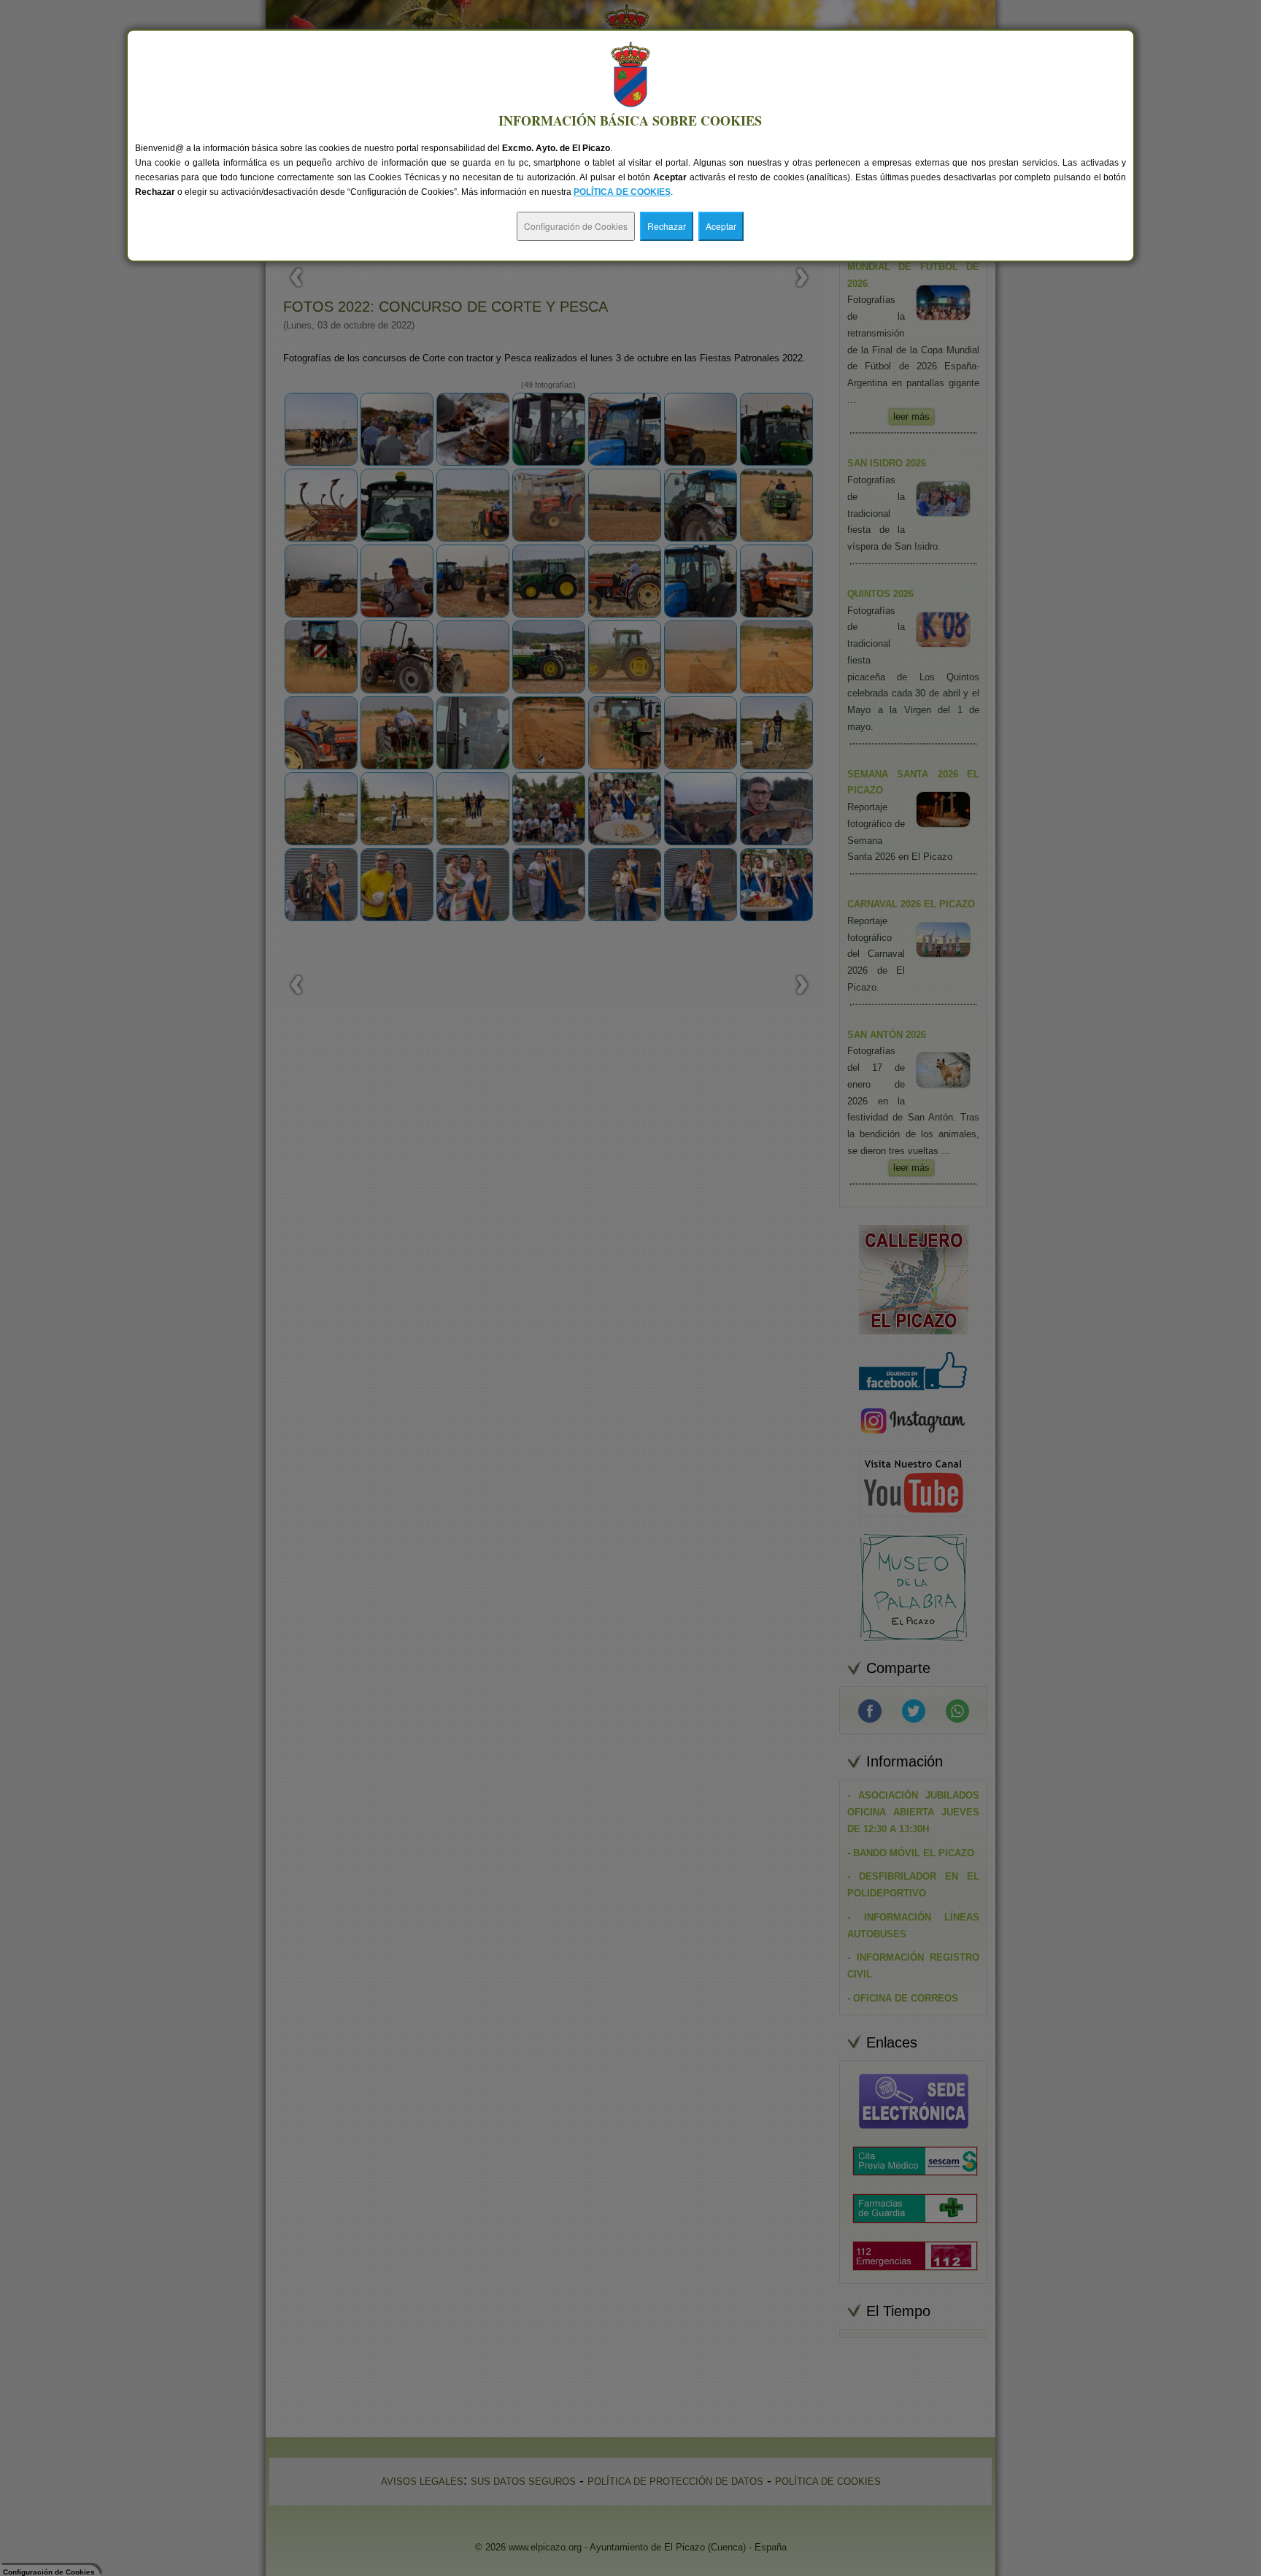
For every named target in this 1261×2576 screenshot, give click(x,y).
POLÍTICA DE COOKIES (622, 192)
